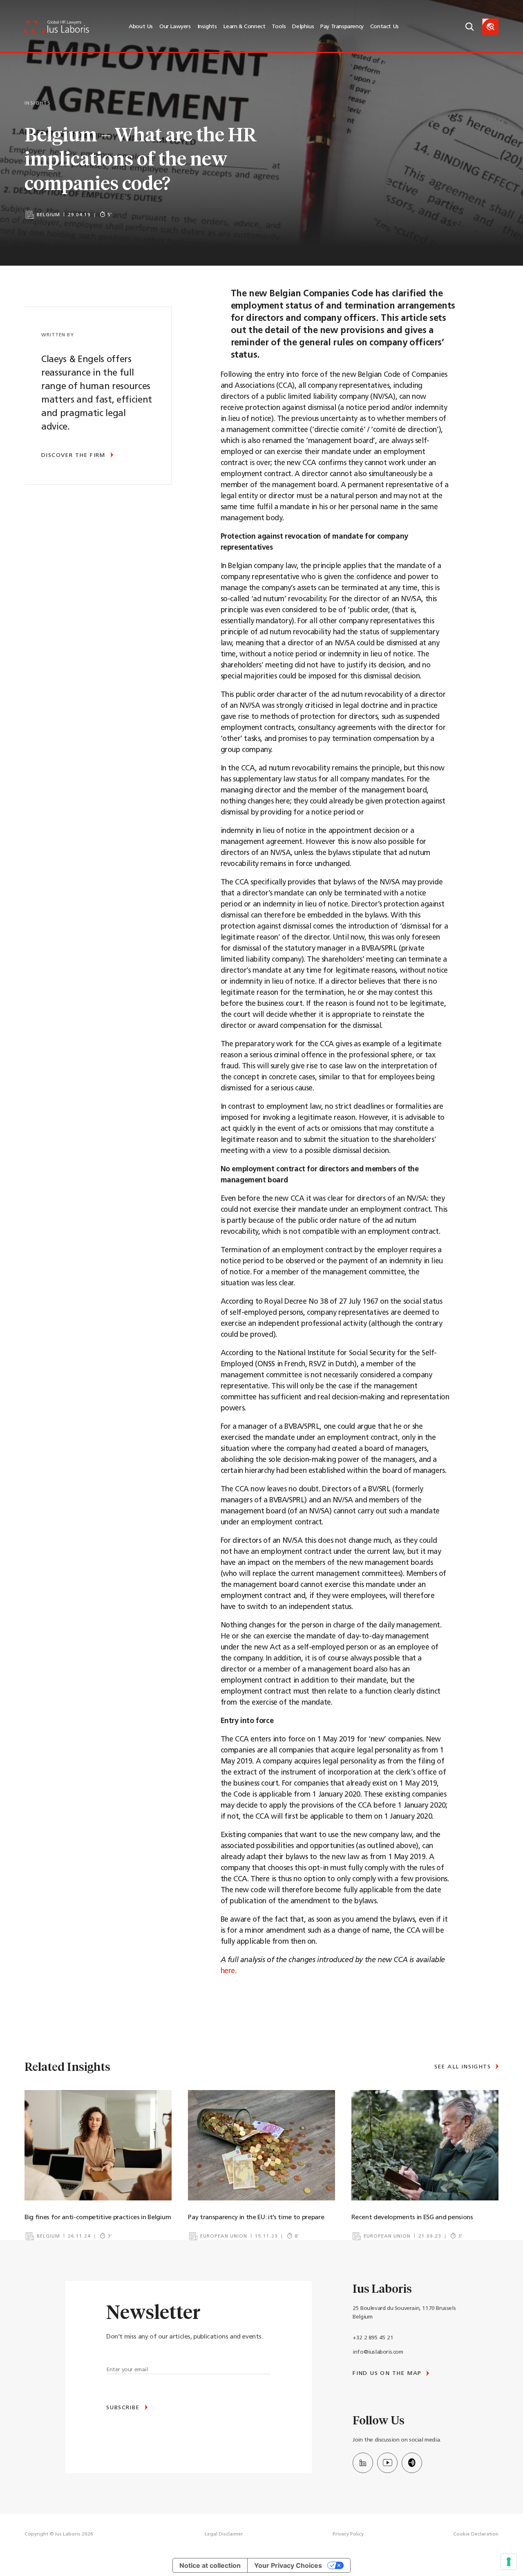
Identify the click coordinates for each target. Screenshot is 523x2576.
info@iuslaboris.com (378, 2352)
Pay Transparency (342, 27)
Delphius (303, 27)
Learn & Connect (244, 27)
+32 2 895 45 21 (373, 2338)
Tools (279, 27)
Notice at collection (210, 2565)
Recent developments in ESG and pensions (412, 2218)
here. (229, 1972)
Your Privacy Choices (288, 2565)
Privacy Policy (348, 2534)
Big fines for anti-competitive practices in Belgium (98, 2218)
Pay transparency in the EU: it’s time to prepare (256, 2218)
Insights (207, 27)
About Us (141, 27)
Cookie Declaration (476, 2534)
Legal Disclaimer (224, 2534)
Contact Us (384, 27)
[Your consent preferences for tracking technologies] (509, 2562)
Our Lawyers (175, 27)
